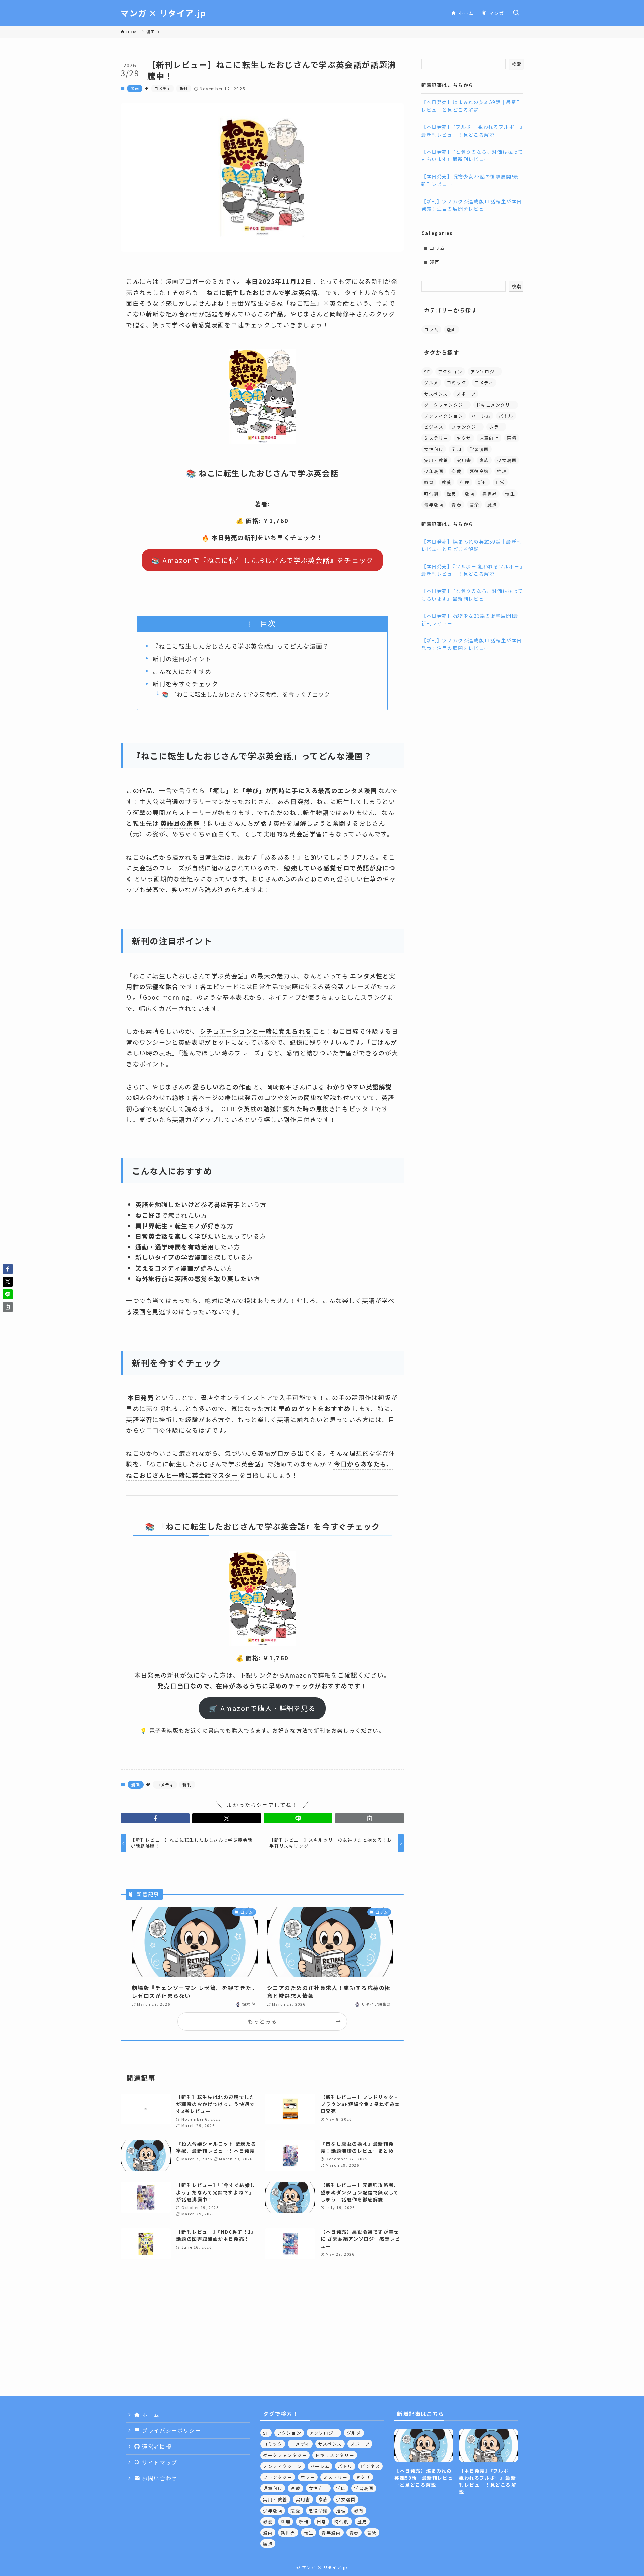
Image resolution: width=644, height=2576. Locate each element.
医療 (512, 438)
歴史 (452, 493)
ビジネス (434, 427)
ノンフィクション (444, 416)
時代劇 (431, 493)
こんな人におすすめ (182, 671)
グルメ (431, 383)
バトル (506, 416)
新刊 (184, 88)
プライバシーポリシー (171, 2430)
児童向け (489, 438)
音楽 (474, 504)
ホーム (150, 2415)
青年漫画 (434, 504)
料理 (464, 482)
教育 (429, 482)
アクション (450, 372)
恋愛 (456, 471)
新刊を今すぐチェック (185, 684)
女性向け (434, 449)
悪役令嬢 (479, 471)
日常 (500, 482)
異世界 (490, 493)
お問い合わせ (159, 2478)
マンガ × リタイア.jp (164, 13)
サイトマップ (159, 2462)
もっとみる (262, 2021)
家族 (484, 460)
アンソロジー (485, 372)
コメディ (163, 88)
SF (427, 372)
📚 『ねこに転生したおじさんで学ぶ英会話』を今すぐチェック (246, 694)
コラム (438, 248)
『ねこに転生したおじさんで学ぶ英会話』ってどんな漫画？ (241, 646)
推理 (502, 471)
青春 (456, 504)
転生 (510, 493)
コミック (457, 383)
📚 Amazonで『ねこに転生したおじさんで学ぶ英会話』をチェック (262, 560)
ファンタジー (466, 427)
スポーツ (466, 394)
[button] (155, 1818)
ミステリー (436, 438)
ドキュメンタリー (496, 405)
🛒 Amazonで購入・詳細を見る (262, 1708)
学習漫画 (479, 449)
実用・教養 (436, 460)
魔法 (492, 504)
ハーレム (481, 416)
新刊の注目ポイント (182, 659)
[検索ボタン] (516, 13)
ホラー (496, 427)
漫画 (135, 88)
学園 (456, 449)
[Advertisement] (322, 2349)
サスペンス (436, 394)
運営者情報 (156, 2446)
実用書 (464, 460)
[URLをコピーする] (369, 1818)
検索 (516, 64)
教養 (447, 482)
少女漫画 (507, 460)
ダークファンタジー (446, 405)
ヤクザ (464, 438)
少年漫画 (434, 471)
